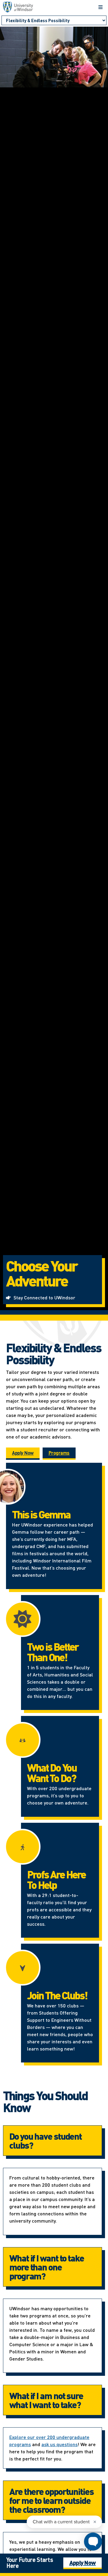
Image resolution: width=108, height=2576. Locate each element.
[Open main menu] (100, 7)
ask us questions (60, 2444)
